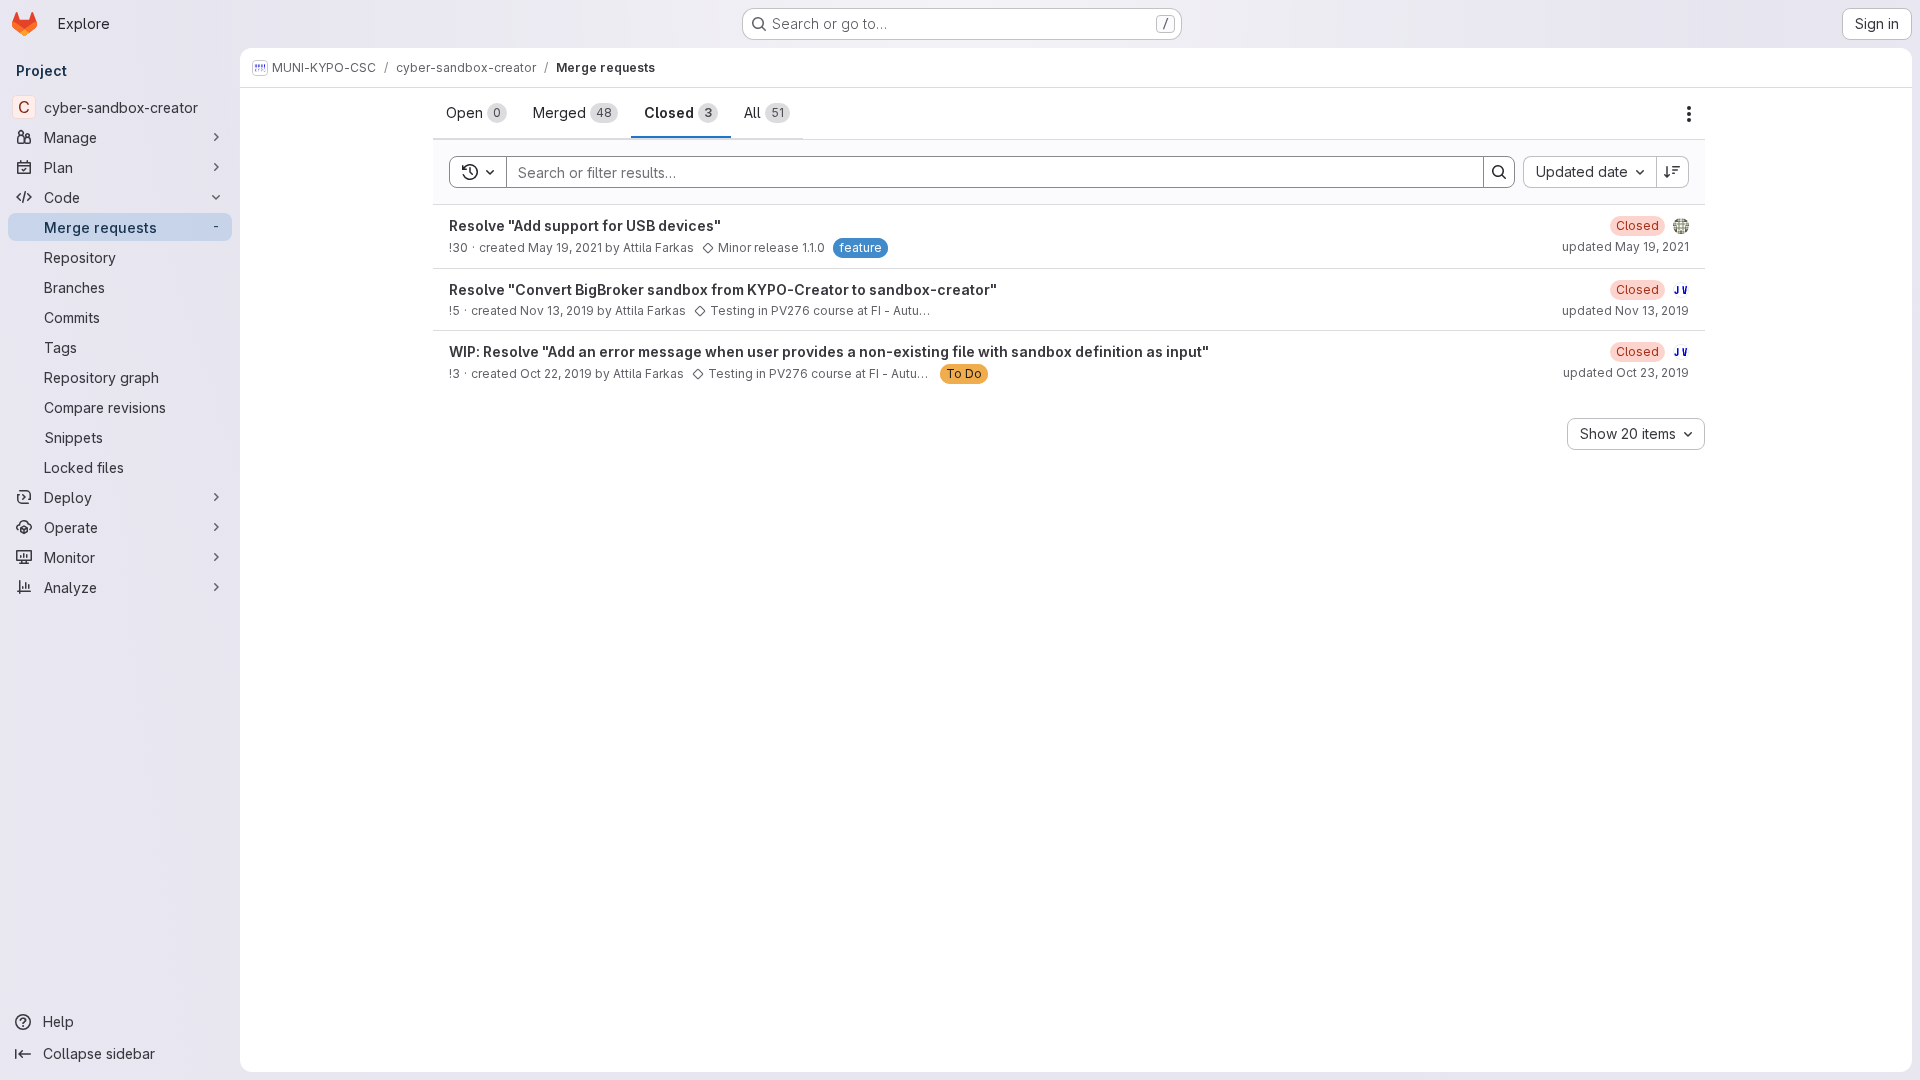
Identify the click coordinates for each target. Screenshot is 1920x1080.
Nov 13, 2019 (557, 310)
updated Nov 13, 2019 (1625, 310)
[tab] (476, 113)
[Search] (1499, 172)
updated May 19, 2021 (1625, 246)
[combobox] (1589, 172)
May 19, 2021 (565, 247)
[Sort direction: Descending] (1673, 172)
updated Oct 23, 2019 (1626, 372)
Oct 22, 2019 (556, 373)
